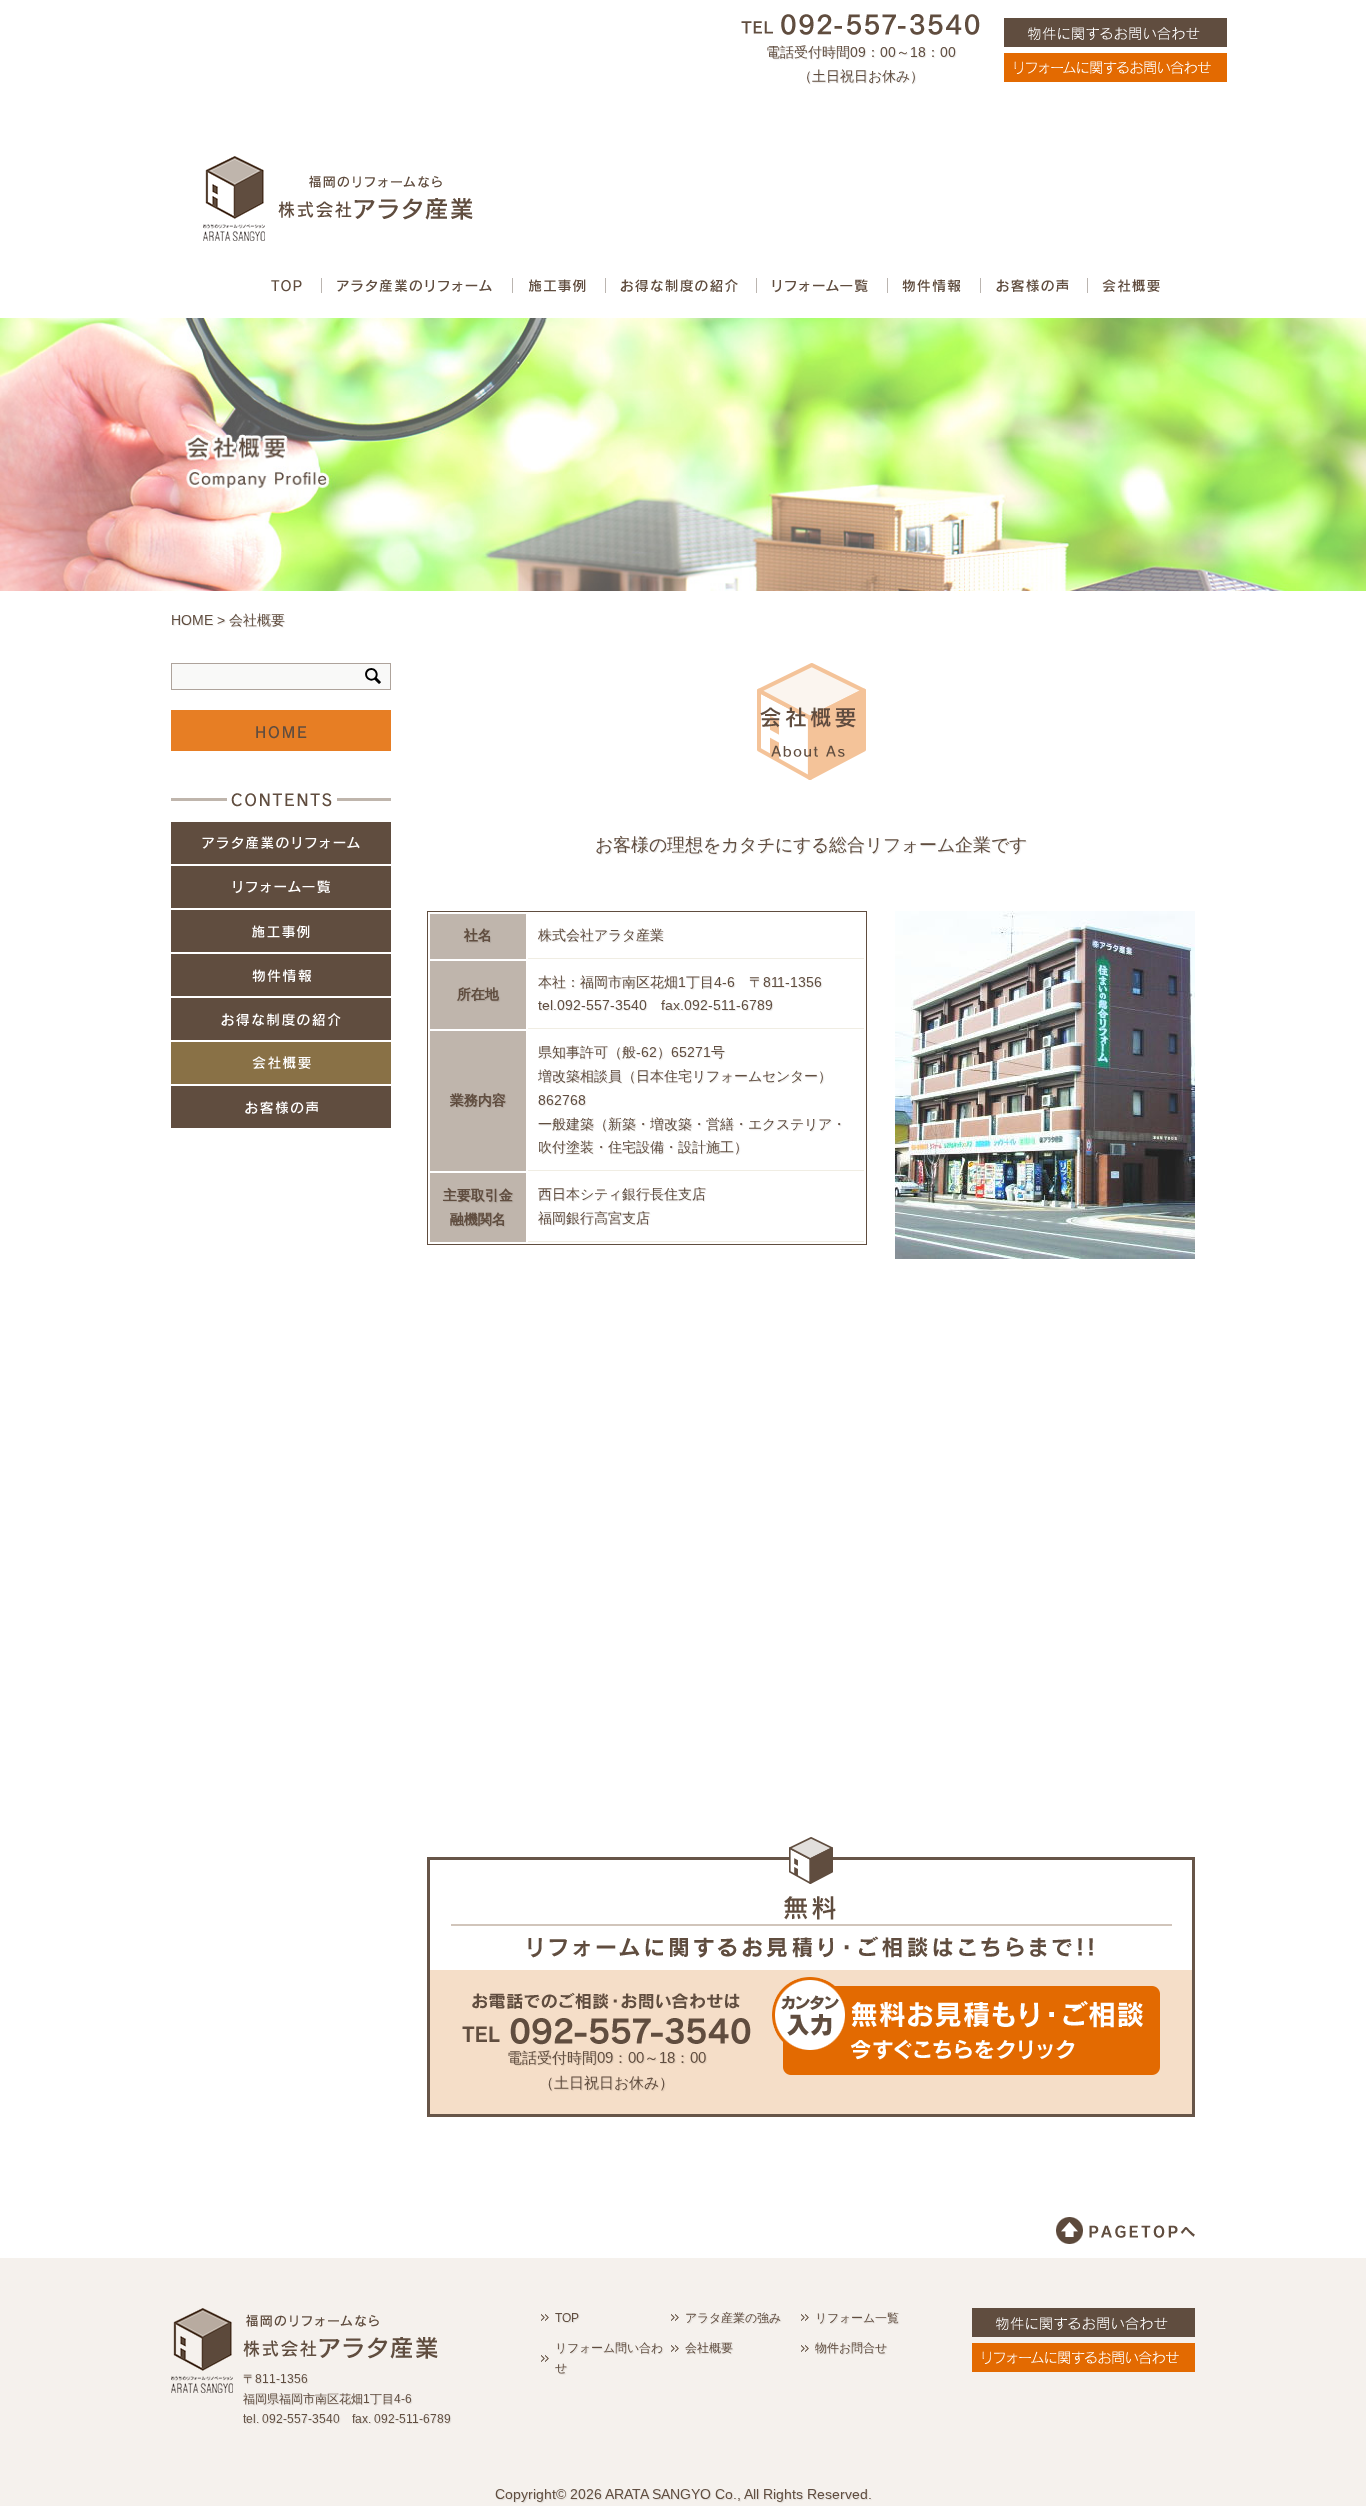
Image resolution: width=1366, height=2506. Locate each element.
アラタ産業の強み (733, 2318)
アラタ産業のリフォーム (281, 843)
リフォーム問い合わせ (609, 2358)
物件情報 (281, 975)
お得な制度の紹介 (281, 1019)
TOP (567, 2318)
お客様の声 (281, 1107)
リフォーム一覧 (281, 887)
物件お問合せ (851, 2348)
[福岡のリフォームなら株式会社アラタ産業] (338, 216)
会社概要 (281, 1063)
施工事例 (281, 931)
